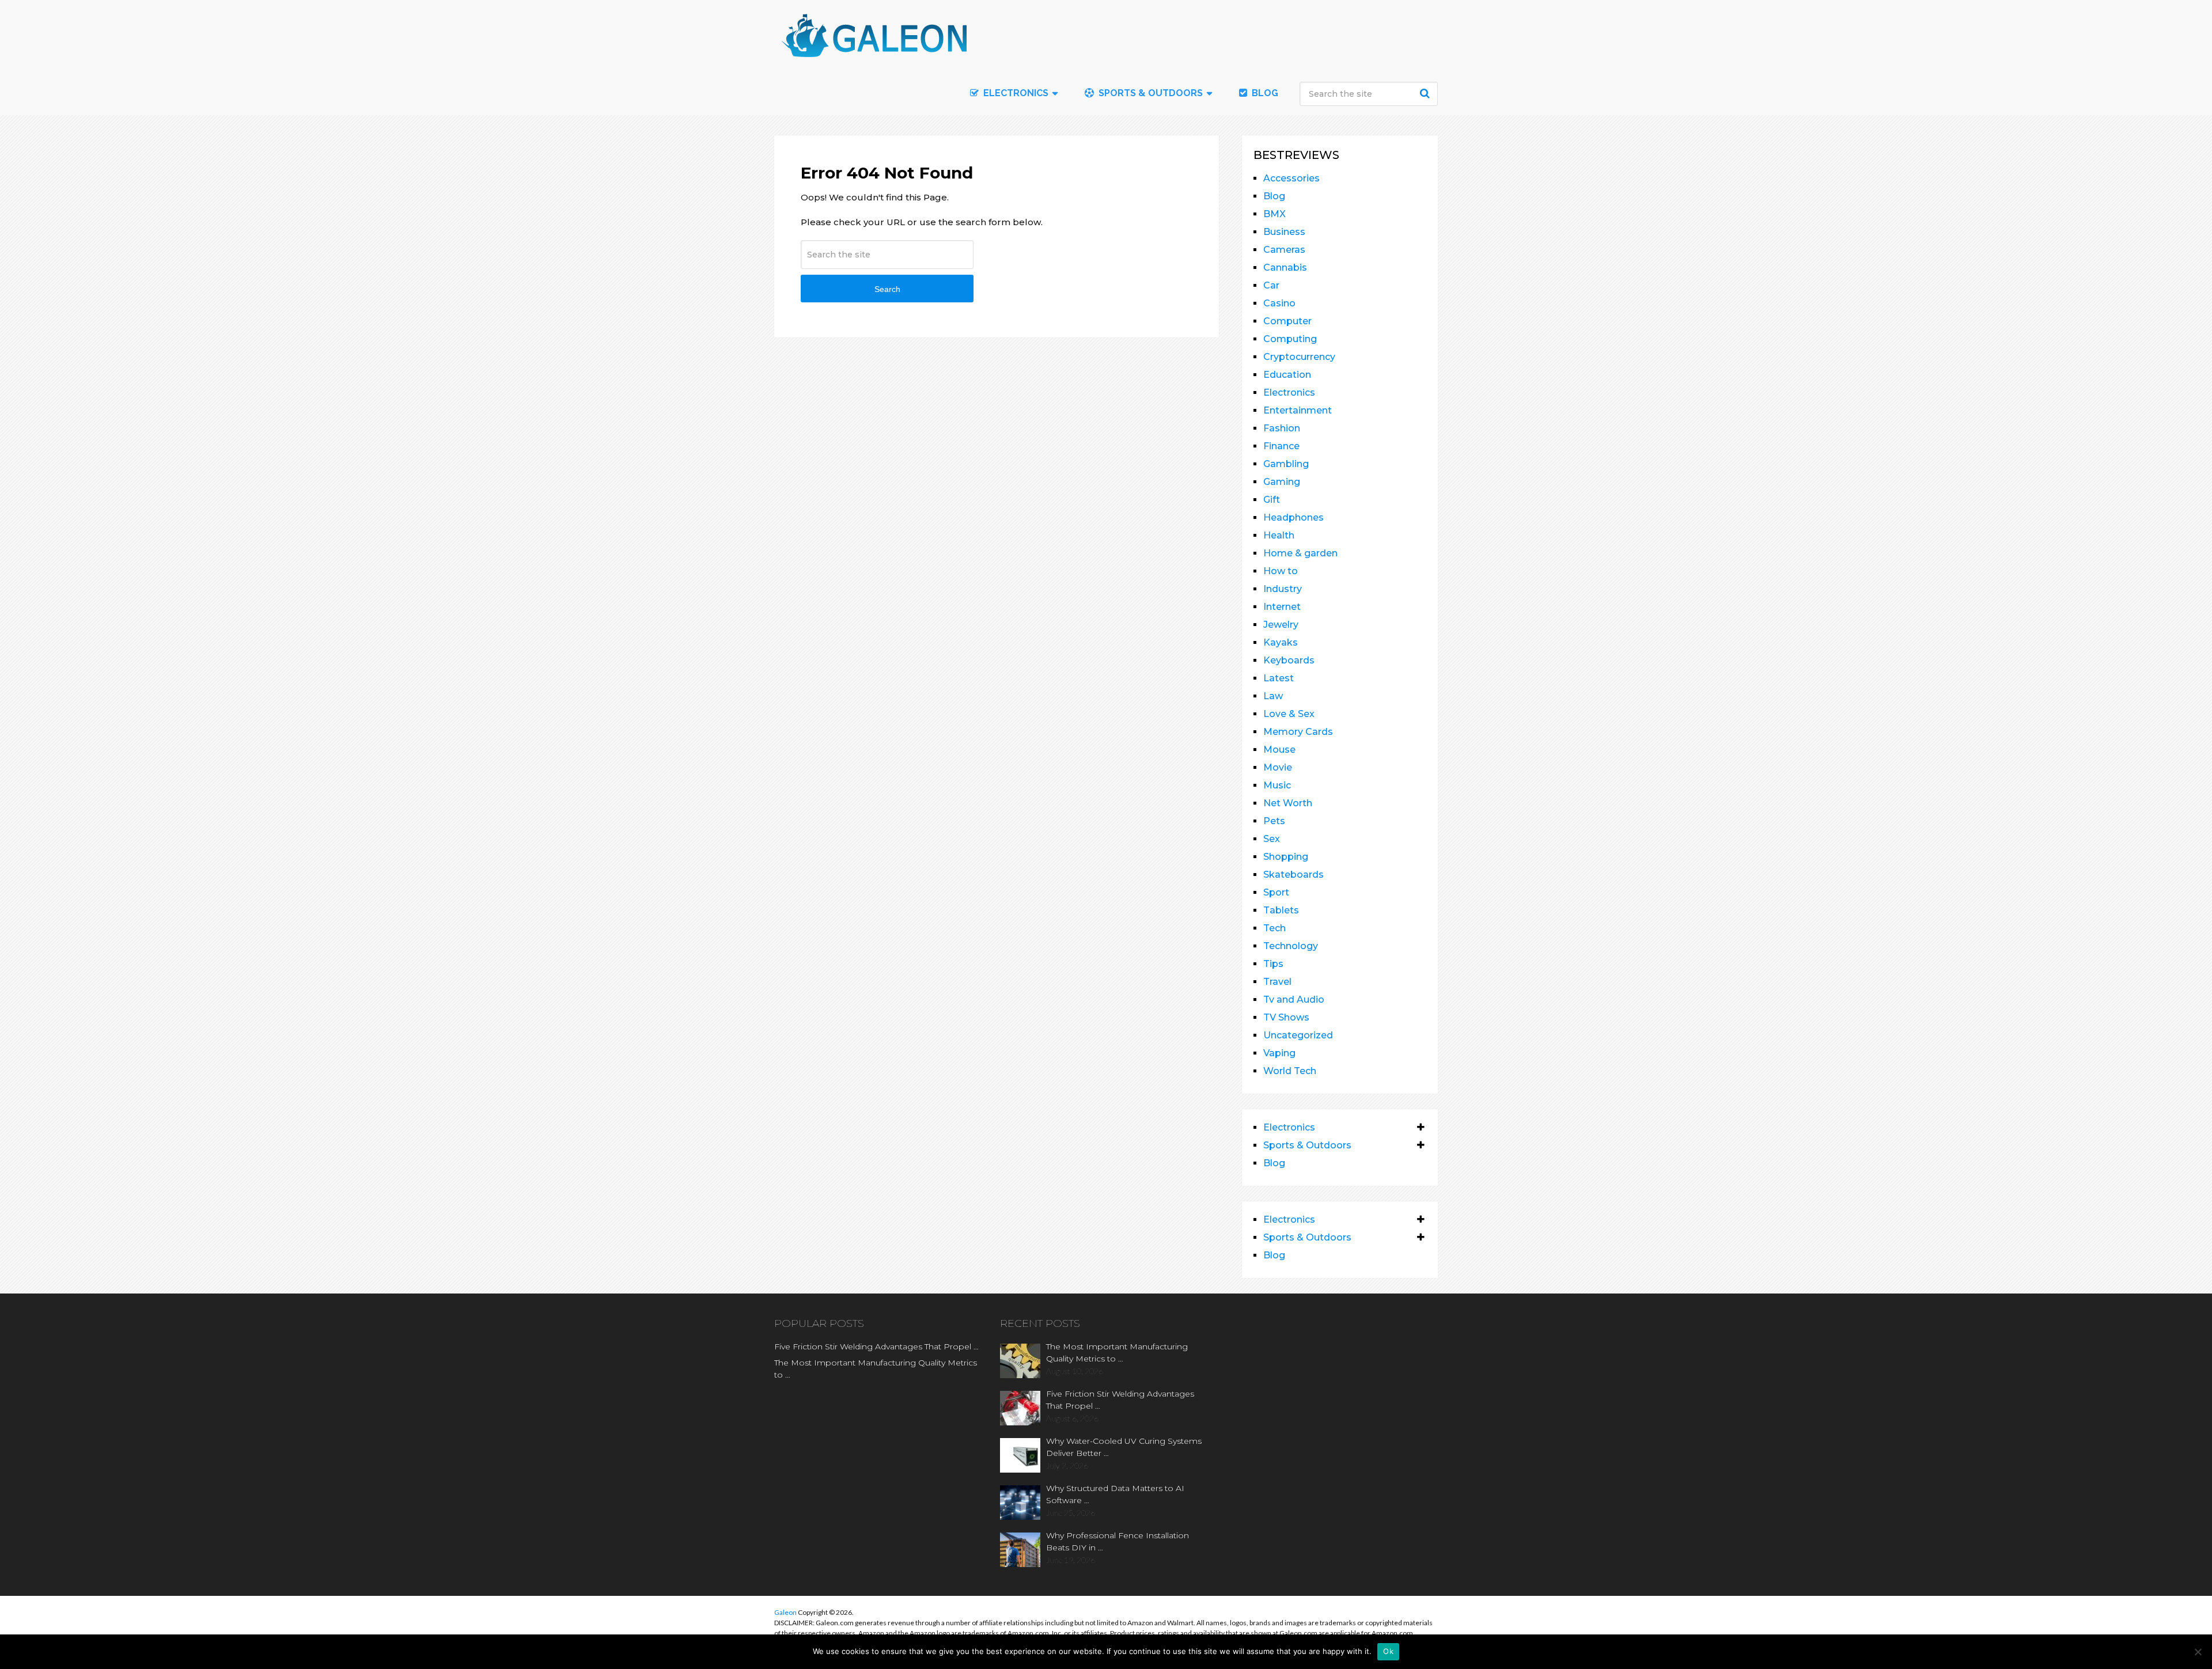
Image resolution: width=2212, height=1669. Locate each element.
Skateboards (1294, 875)
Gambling (1286, 464)
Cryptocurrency (1299, 357)
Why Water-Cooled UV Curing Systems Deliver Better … (1124, 1447)
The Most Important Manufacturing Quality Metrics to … (876, 1369)
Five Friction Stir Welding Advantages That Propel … (876, 1346)
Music (1277, 785)
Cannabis (1285, 268)
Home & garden (1300, 553)
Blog (1264, 93)
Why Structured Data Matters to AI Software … (1115, 1494)
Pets (1274, 821)
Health (1279, 535)
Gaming (1282, 482)
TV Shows (1286, 1017)
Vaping (1279, 1053)
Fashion (1282, 428)
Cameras (1284, 250)
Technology (1291, 946)
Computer (1287, 321)
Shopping (1286, 857)
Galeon (785, 1612)
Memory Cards (1298, 732)
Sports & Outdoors (1149, 93)
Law (1273, 696)
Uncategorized (1298, 1035)
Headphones (1294, 517)
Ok (1388, 1651)
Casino (1279, 303)
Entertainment (1298, 410)
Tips (1273, 964)
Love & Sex (1289, 714)
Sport (1276, 892)
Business (1284, 232)
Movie (1278, 767)
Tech (1274, 928)
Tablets (1281, 910)
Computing (1290, 339)
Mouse (1279, 750)
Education (1287, 375)
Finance (1281, 446)
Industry (1283, 589)
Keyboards (1289, 660)
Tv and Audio (1294, 999)
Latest (1279, 678)
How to (1281, 571)
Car (1271, 285)
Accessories (1291, 178)
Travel (1277, 982)
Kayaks (1281, 642)
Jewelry (1281, 625)
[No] (2198, 1652)
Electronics (1289, 392)
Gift (1272, 500)
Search (1426, 93)
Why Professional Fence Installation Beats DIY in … (1118, 1541)
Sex (1272, 839)
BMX (1274, 214)
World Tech (1290, 1071)
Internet (1282, 607)
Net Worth (1288, 803)
